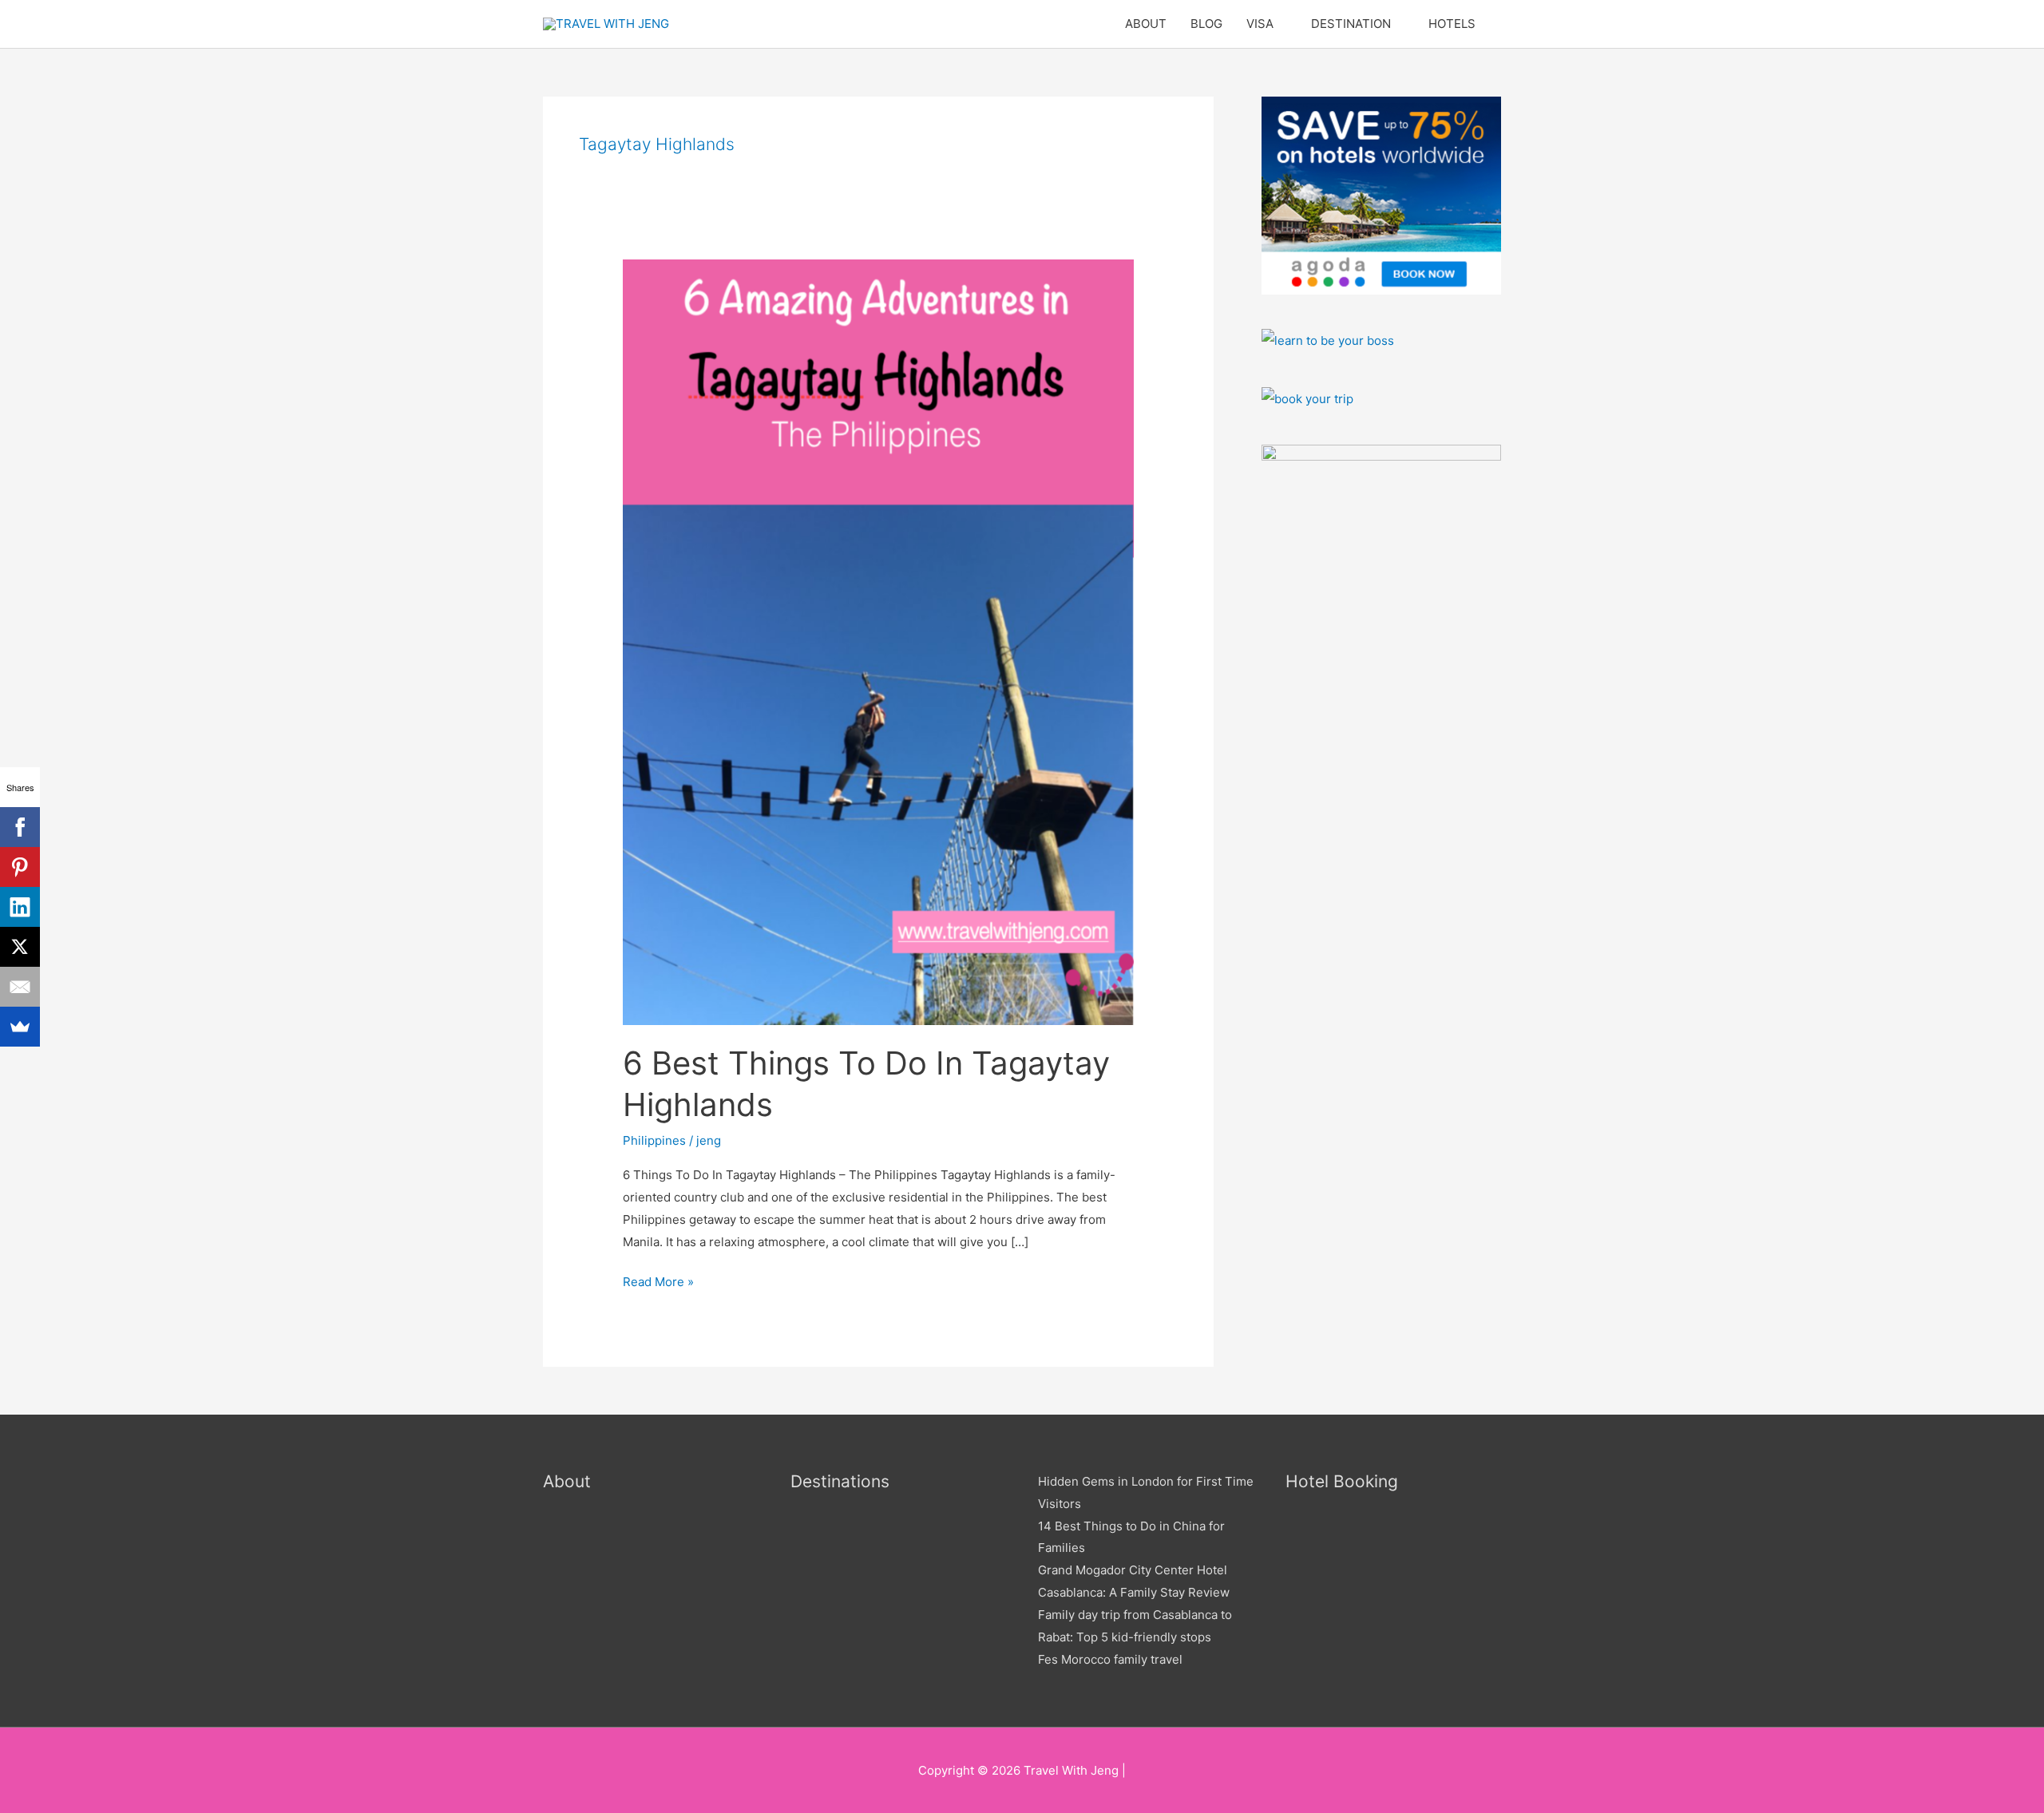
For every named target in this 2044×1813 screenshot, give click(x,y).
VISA (1260, 24)
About (567, 1481)
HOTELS (1452, 24)
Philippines (654, 1140)
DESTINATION (1351, 24)
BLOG (1206, 24)
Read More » (658, 1280)
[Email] (20, 987)
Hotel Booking (1342, 1481)
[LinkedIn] (20, 907)
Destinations (840, 1481)
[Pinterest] (20, 867)
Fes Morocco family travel (1110, 1659)
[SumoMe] (20, 1027)
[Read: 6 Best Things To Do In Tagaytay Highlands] (878, 641)
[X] (20, 947)
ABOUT (1146, 24)
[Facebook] (20, 827)
